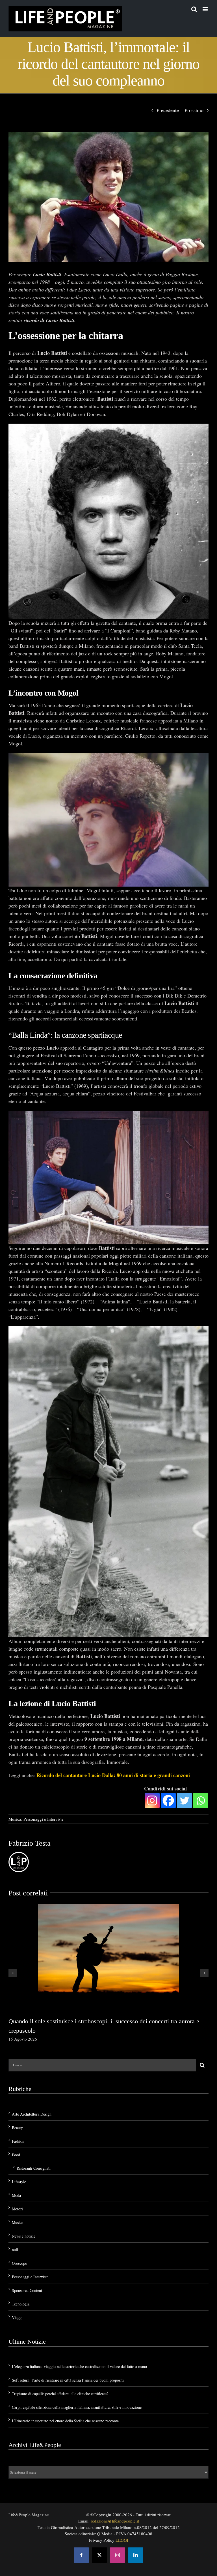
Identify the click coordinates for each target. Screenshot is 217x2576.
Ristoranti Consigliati (34, 2168)
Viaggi (17, 2317)
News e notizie (24, 2236)
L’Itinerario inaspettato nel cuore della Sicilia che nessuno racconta (65, 2421)
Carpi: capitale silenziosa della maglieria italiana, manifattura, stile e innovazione (77, 2407)
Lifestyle (19, 2182)
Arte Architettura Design (32, 2114)
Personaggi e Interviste (44, 1819)
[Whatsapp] (200, 1800)
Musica (15, 1819)
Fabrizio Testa (30, 1843)
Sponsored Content (27, 2290)
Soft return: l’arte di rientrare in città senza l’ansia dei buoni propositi (68, 2380)
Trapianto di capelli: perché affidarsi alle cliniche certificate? (60, 2394)
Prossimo (194, 110)
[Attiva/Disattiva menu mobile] (206, 9)
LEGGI (122, 2540)
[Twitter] (184, 1800)
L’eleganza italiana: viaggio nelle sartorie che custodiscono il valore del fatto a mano (79, 2366)
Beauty (17, 2128)
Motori (17, 2209)
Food (16, 2155)
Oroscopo (19, 2263)
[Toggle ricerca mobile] (194, 9)
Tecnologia (21, 2304)
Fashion (18, 2141)
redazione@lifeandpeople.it (115, 2521)
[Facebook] (168, 1800)
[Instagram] (152, 1800)
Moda (16, 2195)
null (15, 2250)
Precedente (168, 110)
